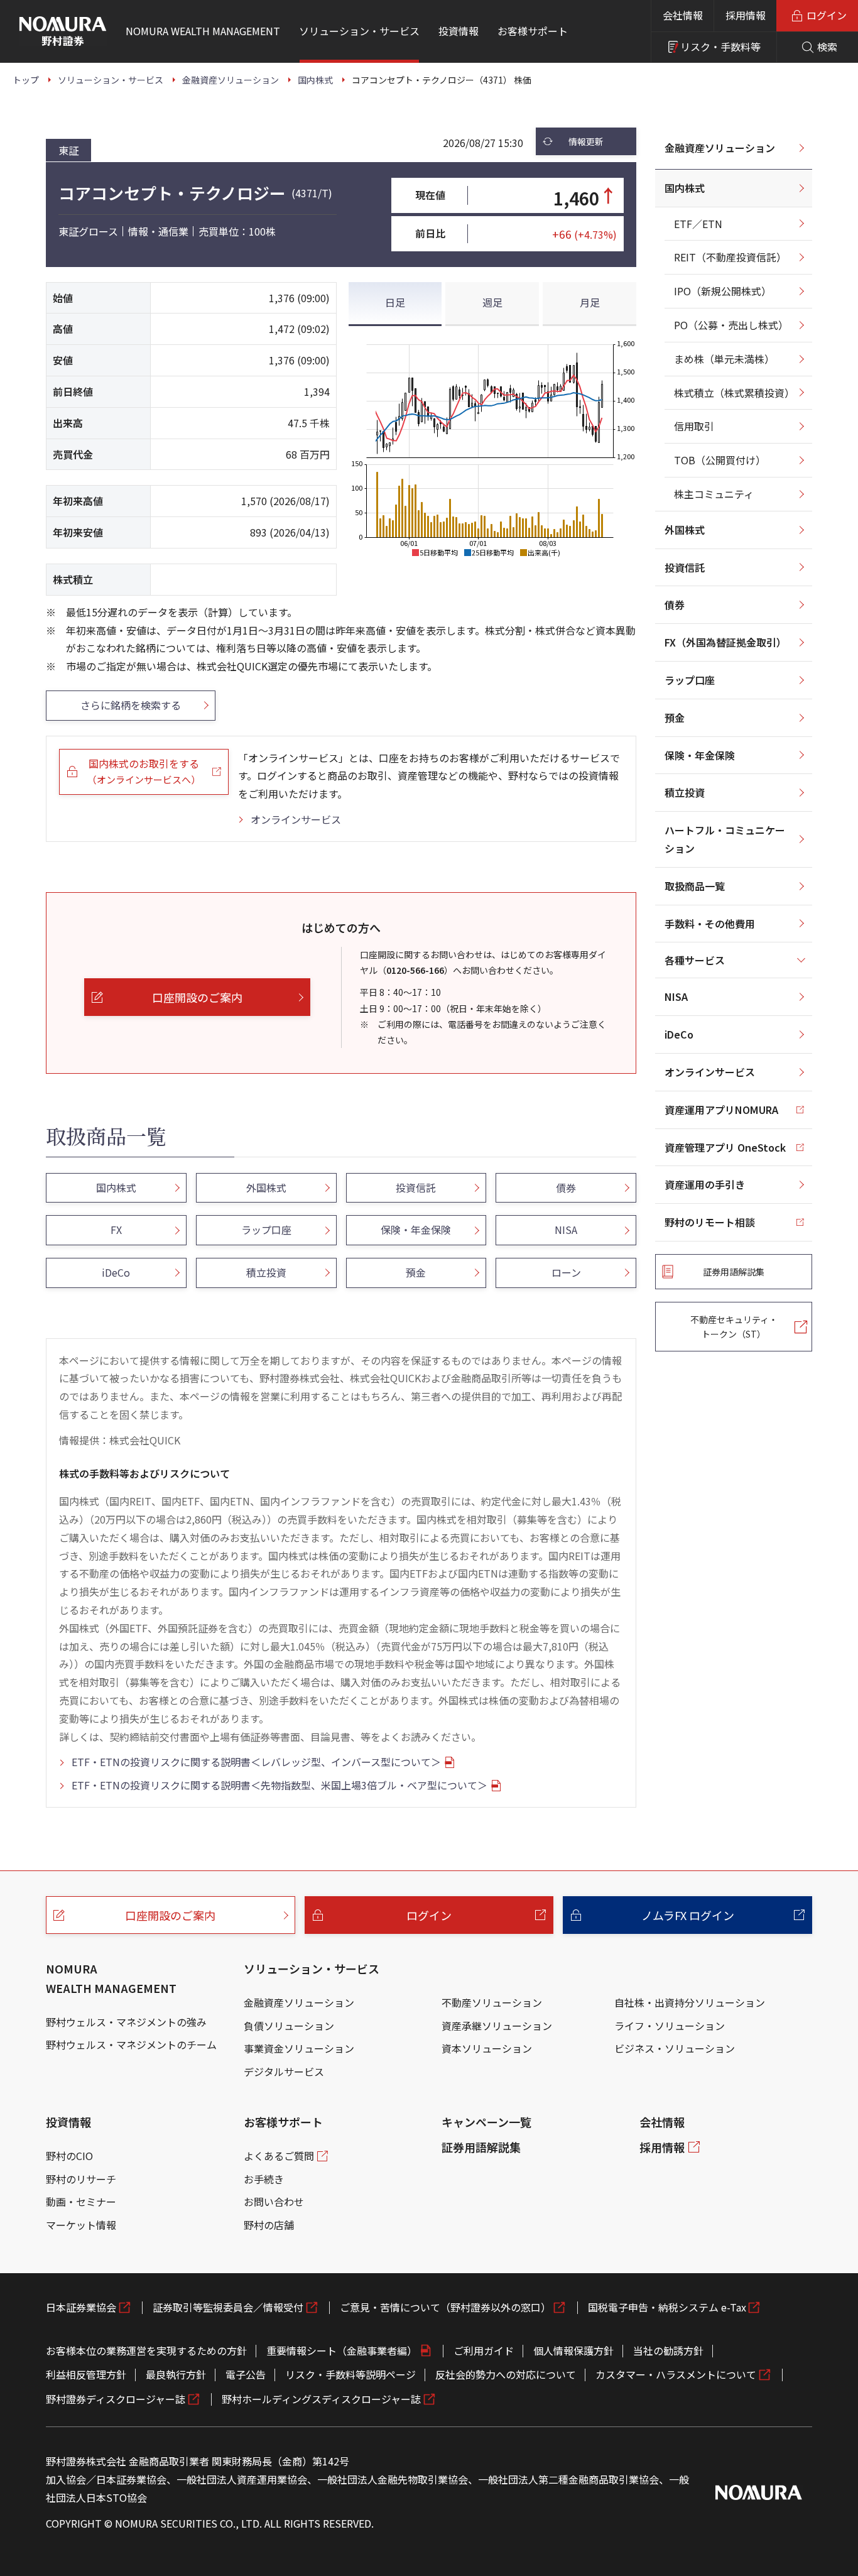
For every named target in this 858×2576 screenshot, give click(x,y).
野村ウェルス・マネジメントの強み (126, 2022)
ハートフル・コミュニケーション (725, 839)
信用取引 (694, 426)
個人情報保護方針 (573, 2350)
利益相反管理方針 (86, 2374)
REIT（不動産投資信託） (730, 257)
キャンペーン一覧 (486, 2122)
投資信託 (685, 567)
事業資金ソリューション (299, 2048)
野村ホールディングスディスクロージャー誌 (321, 2399)
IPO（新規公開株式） (723, 291)
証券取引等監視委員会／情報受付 (228, 2307)
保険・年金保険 (700, 755)
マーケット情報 (81, 2225)
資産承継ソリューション (497, 2026)
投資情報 (68, 2122)
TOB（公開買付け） (720, 460)
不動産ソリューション (492, 2002)
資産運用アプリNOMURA (721, 1110)
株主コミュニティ (714, 494)
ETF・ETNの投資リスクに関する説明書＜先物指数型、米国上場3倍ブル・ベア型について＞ (280, 1785)
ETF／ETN (698, 224)
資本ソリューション (487, 2048)
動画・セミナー (81, 2202)
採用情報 (746, 15)
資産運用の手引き (705, 1184)
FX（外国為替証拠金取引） (725, 642)
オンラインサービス (296, 819)
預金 (675, 718)
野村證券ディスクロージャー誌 (116, 2399)
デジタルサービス (284, 2071)
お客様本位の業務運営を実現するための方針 (146, 2350)
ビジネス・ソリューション (675, 2048)
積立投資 (685, 792)
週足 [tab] (492, 302)
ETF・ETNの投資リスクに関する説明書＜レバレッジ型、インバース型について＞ (256, 1762)
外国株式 (685, 530)
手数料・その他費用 (710, 924)
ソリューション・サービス (312, 1968)
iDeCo (679, 1034)
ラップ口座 (690, 680)
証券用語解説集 (481, 2147)
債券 (675, 604)
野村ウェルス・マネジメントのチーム (131, 2044)
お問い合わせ (274, 2202)
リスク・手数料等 (720, 46)
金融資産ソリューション (720, 148)
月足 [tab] (590, 302)
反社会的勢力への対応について (506, 2374)
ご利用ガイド (484, 2350)
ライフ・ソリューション (670, 2026)
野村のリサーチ (81, 2179)
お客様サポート (283, 2122)
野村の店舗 (269, 2225)
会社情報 (683, 15)
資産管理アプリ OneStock (725, 1147)
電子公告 (246, 2374)
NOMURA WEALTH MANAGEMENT (111, 1978)
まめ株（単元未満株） (724, 359)
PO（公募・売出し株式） (731, 325)
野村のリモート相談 (710, 1222)
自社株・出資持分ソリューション (690, 2002)
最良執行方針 (176, 2374)
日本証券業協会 (81, 2307)
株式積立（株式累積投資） (734, 393)
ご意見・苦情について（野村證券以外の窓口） (445, 2307)
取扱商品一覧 (695, 886)
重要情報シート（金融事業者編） (342, 2350)
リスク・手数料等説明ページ (350, 2374)
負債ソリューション (289, 2026)
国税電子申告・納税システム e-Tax (667, 2307)
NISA (676, 996)
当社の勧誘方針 (668, 2350)
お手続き (264, 2179)
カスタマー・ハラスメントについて (676, 2374)
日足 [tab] (395, 302)
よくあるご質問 (279, 2156)
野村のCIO (69, 2156)
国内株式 (685, 188)
